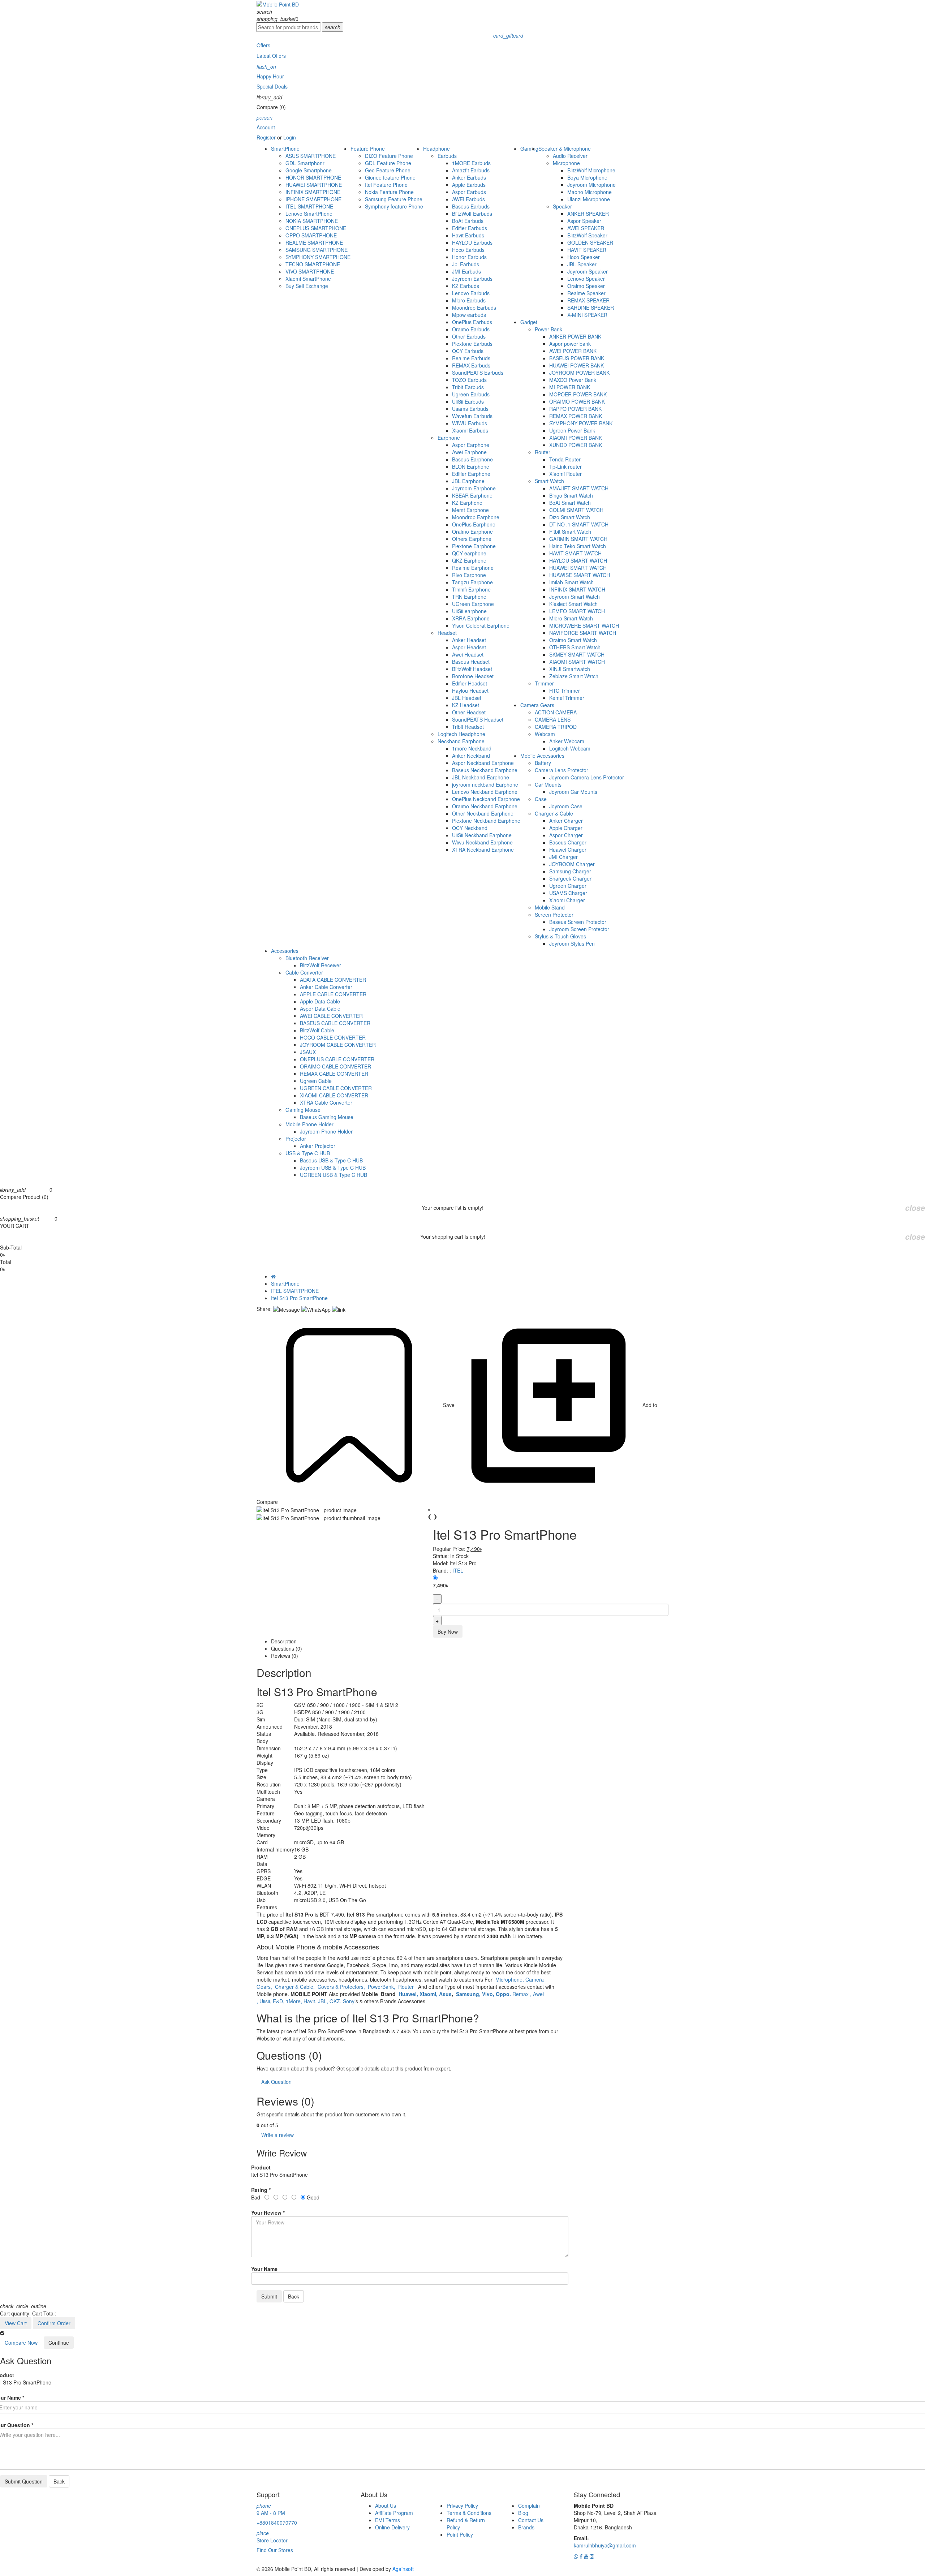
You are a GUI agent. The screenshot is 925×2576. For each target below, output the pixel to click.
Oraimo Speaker (586, 286)
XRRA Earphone (471, 618)
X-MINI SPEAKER (587, 315)
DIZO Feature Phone (389, 156)
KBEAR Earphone (472, 495)
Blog (523, 2513)
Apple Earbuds (469, 185)
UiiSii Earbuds (468, 401)
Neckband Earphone (461, 741)
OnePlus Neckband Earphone (486, 799)
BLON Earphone (471, 466)
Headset (447, 633)
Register (266, 137)
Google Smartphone (309, 170)
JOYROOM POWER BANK (579, 373)
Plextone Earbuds (472, 344)
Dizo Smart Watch (570, 517)
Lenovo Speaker (586, 279)
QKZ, (336, 2001)
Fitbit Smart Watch (570, 532)
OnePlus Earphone (474, 524)
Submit (269, 2296)
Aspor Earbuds (469, 192)
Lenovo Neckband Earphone (485, 792)
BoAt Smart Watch (570, 503)
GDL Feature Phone (388, 163)
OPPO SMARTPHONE (311, 235)
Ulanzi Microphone (589, 199)
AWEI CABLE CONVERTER (331, 1016)
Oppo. (504, 1994)
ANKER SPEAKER (588, 214)
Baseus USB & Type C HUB (331, 1160)
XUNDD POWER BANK (576, 445)
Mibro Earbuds (469, 300)
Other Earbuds (469, 336)
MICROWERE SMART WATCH (584, 625)
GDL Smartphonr (305, 163)
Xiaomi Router (565, 474)
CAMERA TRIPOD (556, 727)
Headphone (436, 149)
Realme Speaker (586, 293)
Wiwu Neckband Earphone (482, 842)
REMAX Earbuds (471, 365)
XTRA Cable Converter (326, 1102)
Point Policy (460, 2534)
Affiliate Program (394, 2513)
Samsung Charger (570, 871)
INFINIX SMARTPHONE (313, 192)
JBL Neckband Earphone (481, 777)
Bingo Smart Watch (571, 495)
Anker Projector (318, 1146)
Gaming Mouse (303, 1110)
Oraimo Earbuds (471, 329)
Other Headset (469, 712)
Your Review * (268, 2212)
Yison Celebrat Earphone (481, 625)
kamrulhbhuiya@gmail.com (605, 2545)
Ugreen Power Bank (572, 430)
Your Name (264, 2269)
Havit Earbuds (468, 235)
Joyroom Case (566, 806)
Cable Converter (304, 972)
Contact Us (531, 2520)
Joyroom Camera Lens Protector (587, 777)
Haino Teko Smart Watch (578, 546)
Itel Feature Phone (386, 185)
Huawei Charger (568, 850)
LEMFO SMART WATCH (577, 611)
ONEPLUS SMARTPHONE (316, 228)
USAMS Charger (568, 893)
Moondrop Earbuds (474, 308)
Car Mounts (548, 784)
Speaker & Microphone (565, 149)
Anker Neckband (471, 756)
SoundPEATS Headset (478, 719)
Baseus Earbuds (471, 206)
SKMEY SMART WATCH (577, 654)
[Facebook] (582, 2556)
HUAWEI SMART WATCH (578, 568)
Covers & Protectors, (341, 1987)
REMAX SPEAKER (588, 300)
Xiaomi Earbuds (470, 430)
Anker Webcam (567, 741)
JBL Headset (467, 698)
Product (261, 2167)
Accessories (285, 951)
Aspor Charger (566, 835)
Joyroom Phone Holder (326, 1131)
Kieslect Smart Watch (573, 604)
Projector (296, 1139)
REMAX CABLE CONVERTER (334, 1074)
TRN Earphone (469, 597)
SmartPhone (285, 149)
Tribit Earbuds (468, 387)
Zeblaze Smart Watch (574, 676)
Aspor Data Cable (320, 1009)
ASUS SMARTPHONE (311, 156)
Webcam (545, 734)
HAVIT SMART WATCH (575, 553)
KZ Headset (466, 705)
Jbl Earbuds (466, 264)
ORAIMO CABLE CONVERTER (335, 1066)
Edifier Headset (470, 683)
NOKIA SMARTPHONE (312, 221)
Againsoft (403, 2569)
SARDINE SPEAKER (591, 308)
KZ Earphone (467, 503)
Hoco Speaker (584, 257)
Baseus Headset (471, 662)
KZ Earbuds (466, 286)
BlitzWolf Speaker (587, 235)
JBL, (324, 2001)
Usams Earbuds (470, 409)
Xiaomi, (429, 1994)
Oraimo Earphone (472, 532)
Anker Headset (469, 640)
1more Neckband (472, 748)
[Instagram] (592, 2556)
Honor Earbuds (469, 257)
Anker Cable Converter (326, 987)
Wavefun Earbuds (472, 416)
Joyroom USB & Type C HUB (333, 1167)
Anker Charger (566, 821)
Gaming (529, 149)
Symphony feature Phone (394, 206)
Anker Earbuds (469, 177)
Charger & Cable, (296, 1987)
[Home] (273, 1276)
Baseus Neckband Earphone (485, 770)
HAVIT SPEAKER (587, 250)
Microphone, (510, 1979)
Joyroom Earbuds (472, 279)
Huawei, (408, 1994)
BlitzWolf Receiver (320, 965)
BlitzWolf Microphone (591, 170)
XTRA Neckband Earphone (483, 850)
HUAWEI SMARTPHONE (314, 185)
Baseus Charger (568, 842)
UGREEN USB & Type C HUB (334, 1175)
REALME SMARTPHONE (314, 242)
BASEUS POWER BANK (577, 358)
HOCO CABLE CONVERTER (333, 1037)
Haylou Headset (470, 691)
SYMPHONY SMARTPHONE (318, 257)
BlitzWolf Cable (317, 1030)
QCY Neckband (470, 828)
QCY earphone (469, 553)
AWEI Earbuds (468, 199)
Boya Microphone (587, 177)
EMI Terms (388, 2520)
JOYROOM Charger (572, 864)
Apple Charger (566, 828)
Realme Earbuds (471, 358)
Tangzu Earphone (472, 582)
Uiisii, (266, 2001)
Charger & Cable (554, 813)
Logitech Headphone (461, 734)
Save (449, 1405)
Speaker (562, 206)
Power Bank (548, 329)
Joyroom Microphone (591, 185)
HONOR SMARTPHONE (313, 177)
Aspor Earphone (471, 445)
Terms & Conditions (469, 2513)
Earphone (449, 438)
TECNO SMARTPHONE (313, 264)
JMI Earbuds (466, 271)
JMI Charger (563, 857)
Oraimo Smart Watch (573, 640)
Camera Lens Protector (562, 770)
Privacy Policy (462, 2506)
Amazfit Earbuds (471, 170)
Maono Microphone (590, 192)
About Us (386, 2506)
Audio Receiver (570, 156)
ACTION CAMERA (556, 712)
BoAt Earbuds (468, 221)
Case (541, 799)
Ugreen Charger (568, 886)
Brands (526, 2527)
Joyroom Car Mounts (573, 792)
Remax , (523, 1994)
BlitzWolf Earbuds (472, 214)
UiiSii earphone (469, 611)
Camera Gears (537, 705)
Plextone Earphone (474, 546)
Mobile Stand (550, 907)
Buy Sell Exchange (307, 286)
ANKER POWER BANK (575, 336)
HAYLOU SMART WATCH (578, 560)
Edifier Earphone (471, 474)
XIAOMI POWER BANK (576, 438)
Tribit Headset (468, 727)
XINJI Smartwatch (570, 669)
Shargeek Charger (570, 878)
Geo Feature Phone (388, 170)
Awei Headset (468, 654)
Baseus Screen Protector (578, 922)
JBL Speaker (582, 264)
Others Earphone (472, 539)
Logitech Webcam (570, 748)
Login (290, 137)
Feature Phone (368, 149)
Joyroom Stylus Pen (572, 943)
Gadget (529, 322)
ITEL (458, 1570)
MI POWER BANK (570, 387)
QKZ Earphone (469, 560)
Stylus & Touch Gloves (560, 936)
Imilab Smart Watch (571, 582)
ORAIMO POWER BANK (577, 401)
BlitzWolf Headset (472, 669)
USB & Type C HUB (308, 1153)
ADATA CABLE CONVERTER (333, 980)
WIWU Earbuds (470, 423)
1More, (295, 2001)
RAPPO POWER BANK (575, 409)
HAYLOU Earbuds (472, 242)
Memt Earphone (470, 510)
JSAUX (308, 1052)
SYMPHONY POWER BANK (581, 423)
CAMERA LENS (553, 719)
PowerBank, (382, 1987)
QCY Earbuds (468, 351)
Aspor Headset (469, 647)
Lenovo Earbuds (471, 293)
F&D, (279, 2001)
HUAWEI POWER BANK (576, 365)
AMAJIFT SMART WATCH (579, 488)
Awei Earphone (469, 452)
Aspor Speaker (584, 221)
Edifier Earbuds (470, 228)
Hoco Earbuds (468, 250)
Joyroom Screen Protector (579, 929)
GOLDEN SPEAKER (590, 242)
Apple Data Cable (320, 1001)
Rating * (261, 2190)
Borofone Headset (473, 676)
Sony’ (349, 2001)
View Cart (16, 2323)
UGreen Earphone (473, 604)
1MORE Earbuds (471, 163)
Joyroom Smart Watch (575, 597)
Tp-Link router (565, 466)
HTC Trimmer (565, 691)
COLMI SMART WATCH (576, 510)
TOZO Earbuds (469, 380)
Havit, (311, 2001)
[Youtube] (587, 2556)
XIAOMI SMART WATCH (577, 662)
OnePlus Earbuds (472, 322)
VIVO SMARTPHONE (310, 271)
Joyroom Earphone (474, 488)
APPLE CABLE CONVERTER (333, 994)
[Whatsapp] (577, 2556)
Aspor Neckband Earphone (483, 763)
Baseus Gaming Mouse (327, 1117)
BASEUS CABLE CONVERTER (335, 1023)
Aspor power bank (570, 344)
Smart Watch (549, 481)
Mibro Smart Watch (571, 618)
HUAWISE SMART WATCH (580, 575)
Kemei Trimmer (567, 698)
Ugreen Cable (316, 1081)
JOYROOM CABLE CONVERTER (338, 1045)
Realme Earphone (473, 568)
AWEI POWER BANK (573, 351)
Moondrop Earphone (476, 517)
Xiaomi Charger (567, 900)
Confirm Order (54, 2323)
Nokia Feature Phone (389, 192)
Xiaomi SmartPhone (308, 279)
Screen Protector (554, 915)
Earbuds (447, 156)
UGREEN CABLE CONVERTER (336, 1088)
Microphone (566, 163)
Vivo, (488, 1994)
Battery (543, 763)
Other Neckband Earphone (483, 813)
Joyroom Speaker (588, 271)
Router (543, 452)
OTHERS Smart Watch (575, 647)
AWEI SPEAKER (586, 228)
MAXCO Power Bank (573, 380)
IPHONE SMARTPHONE (313, 199)
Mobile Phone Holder (309, 1124)
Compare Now (21, 2343)
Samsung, (468, 1994)
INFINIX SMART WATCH (577, 589)
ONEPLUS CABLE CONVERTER (337, 1059)
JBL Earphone (468, 481)
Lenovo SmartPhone (309, 214)
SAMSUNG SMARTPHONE (317, 250)
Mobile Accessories (542, 756)
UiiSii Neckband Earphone (482, 835)
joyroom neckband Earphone (485, 784)
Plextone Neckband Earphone (486, 821)
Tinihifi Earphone (471, 589)
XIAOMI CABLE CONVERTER (334, 1095)
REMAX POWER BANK (576, 416)
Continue (59, 2343)
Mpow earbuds (469, 315)
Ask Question (276, 2082)
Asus (445, 1994)
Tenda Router (565, 459)
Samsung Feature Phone (394, 199)
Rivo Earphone (469, 575)
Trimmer (544, 683)
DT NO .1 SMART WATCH (579, 524)
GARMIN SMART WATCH (578, 539)
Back (294, 2296)
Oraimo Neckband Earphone (485, 806)
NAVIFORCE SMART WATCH (583, 633)
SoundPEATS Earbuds (478, 373)
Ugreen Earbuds (471, 394)
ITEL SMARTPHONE (309, 206)
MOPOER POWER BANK (578, 394)
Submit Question (24, 2481)
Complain (529, 2506)
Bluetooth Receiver (307, 958)
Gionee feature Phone (390, 177)
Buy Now (448, 1631)
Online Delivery (392, 2527)
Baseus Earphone (472, 459)
